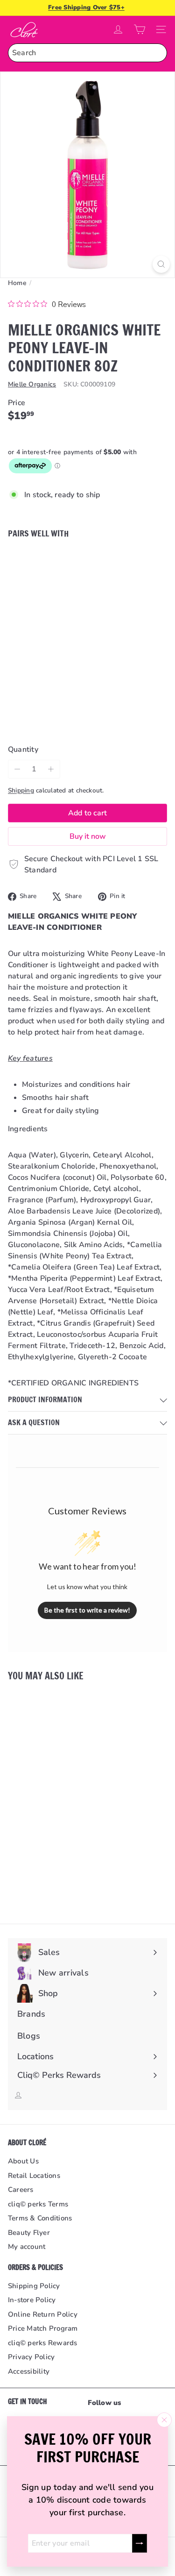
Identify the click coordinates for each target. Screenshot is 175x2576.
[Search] (158, 53)
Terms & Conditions (40, 2218)
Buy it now (88, 836)
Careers (21, 2190)
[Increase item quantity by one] (51, 769)
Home (17, 283)
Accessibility (29, 2371)
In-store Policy (32, 2300)
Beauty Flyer (29, 2233)
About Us (23, 2161)
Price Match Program (43, 2328)
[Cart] (140, 29)
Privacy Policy (31, 2357)
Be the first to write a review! (87, 1610)
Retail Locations (34, 2176)
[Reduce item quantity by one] (17, 769)
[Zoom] (161, 264)
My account (27, 2247)
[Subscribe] (140, 2543)
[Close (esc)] (164, 2420)
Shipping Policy (34, 2286)
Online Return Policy (43, 2314)
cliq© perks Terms (38, 2204)
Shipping (21, 790)
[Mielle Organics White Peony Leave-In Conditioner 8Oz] (87, 589)
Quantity (23, 749)
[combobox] (87, 53)
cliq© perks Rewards (43, 2343)
